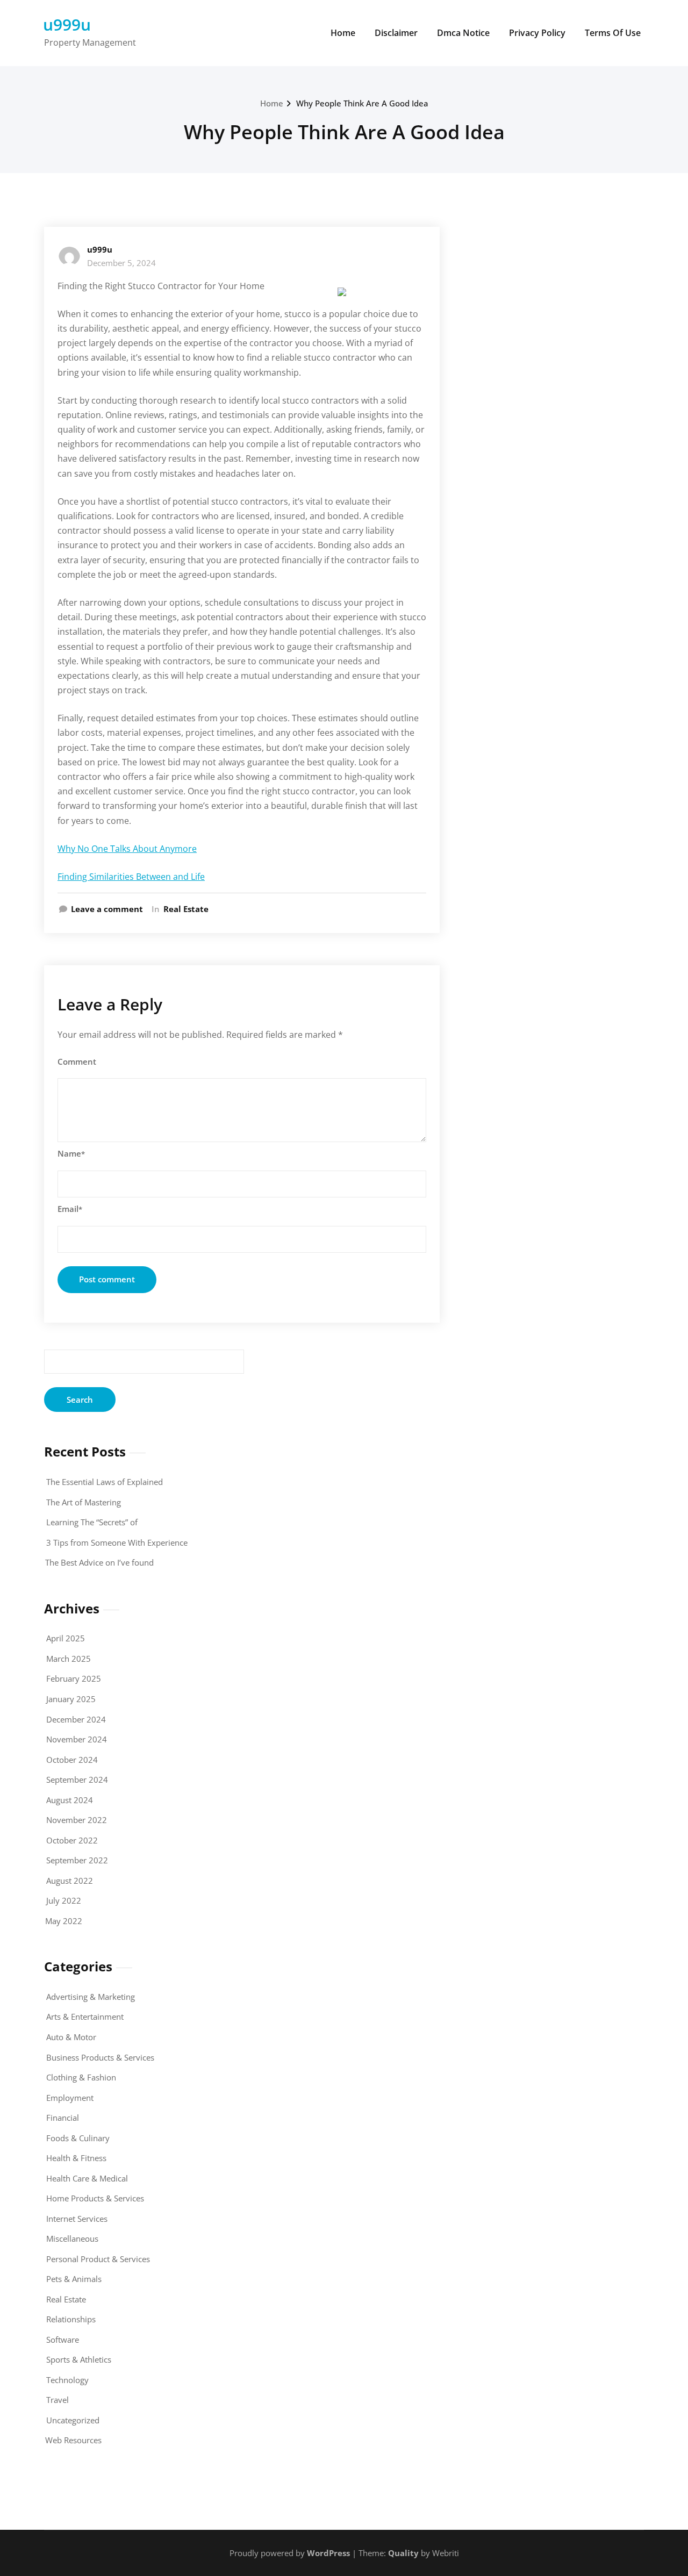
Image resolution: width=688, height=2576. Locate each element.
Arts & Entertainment (85, 2017)
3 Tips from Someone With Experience (117, 1542)
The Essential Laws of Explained (105, 1482)
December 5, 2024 (121, 263)
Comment (77, 1061)
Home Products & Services (95, 2198)
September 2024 (77, 1779)
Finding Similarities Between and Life (131, 877)
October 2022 (72, 1840)
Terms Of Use (613, 33)
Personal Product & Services (98, 2259)
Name (71, 1153)
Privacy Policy (537, 33)
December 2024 (76, 1719)
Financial (63, 2118)
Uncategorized (73, 2420)
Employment (70, 2098)
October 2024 (72, 1760)
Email (70, 1209)
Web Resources (73, 2440)
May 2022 (64, 1921)
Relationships (71, 2319)
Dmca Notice (463, 33)
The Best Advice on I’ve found (99, 1562)
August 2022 (70, 1881)
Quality (403, 2553)
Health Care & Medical (87, 2178)
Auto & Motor (71, 2037)
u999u (67, 24)
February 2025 (74, 1678)
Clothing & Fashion (81, 2077)
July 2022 (64, 1900)
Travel (58, 2400)
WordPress (328, 2553)
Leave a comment (107, 909)
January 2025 (71, 1699)
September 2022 (77, 1860)
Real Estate (186, 909)
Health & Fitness (76, 2158)
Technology (67, 2380)
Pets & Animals (74, 2279)
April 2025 (66, 1638)
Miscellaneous (72, 2238)
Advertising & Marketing (91, 1997)
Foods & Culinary (78, 2138)
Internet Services (77, 2219)
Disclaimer (396, 33)
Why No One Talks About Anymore (127, 849)
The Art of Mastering (84, 1502)
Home (343, 33)
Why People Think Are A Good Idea (362, 103)
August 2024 (70, 1800)
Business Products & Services (100, 2057)
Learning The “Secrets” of (92, 1522)
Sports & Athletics (79, 2359)
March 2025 (69, 1659)
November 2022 (77, 1820)
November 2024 (77, 1739)
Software (63, 2340)
